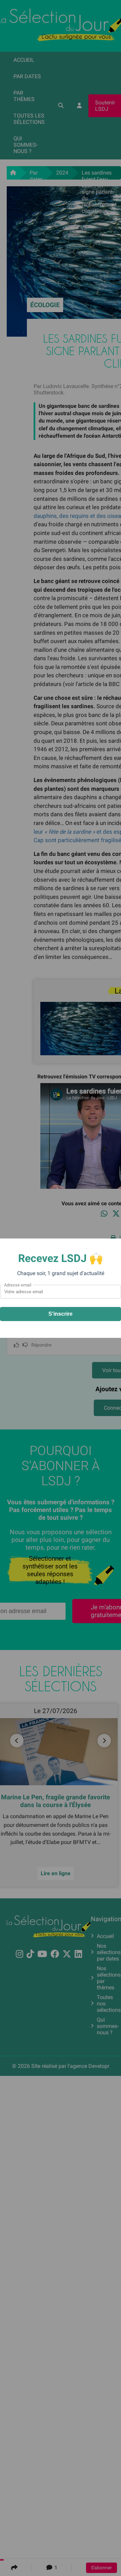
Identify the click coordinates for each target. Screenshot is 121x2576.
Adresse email (18, 1285)
